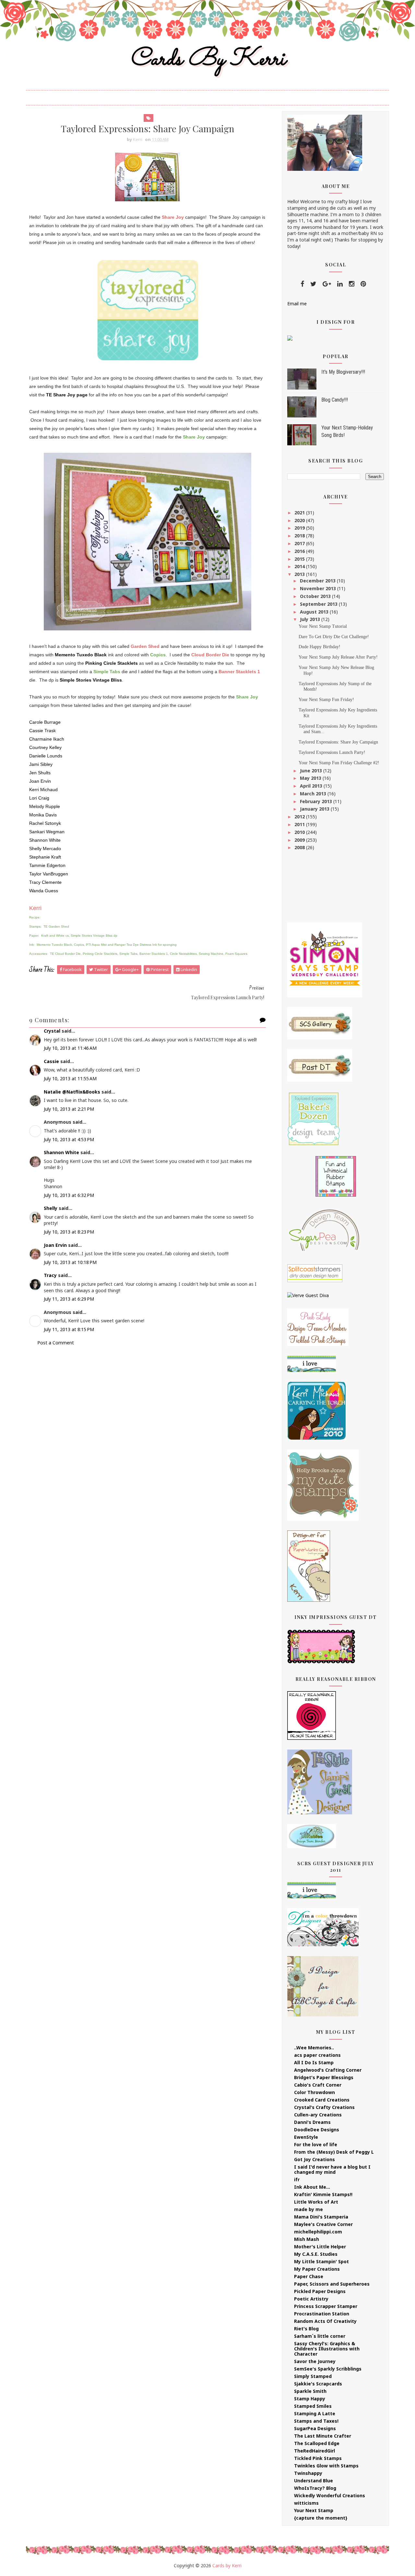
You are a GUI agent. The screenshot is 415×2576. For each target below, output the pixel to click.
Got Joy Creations (314, 2159)
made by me (308, 2209)
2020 (300, 520)
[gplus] (327, 284)
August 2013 (315, 612)
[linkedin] (340, 284)
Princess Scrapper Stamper (326, 2306)
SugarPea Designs (315, 2428)
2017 (300, 543)
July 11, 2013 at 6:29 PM (69, 1299)
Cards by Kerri (207, 59)
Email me (297, 304)
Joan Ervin (55, 1245)
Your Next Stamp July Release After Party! (338, 657)
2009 (300, 840)
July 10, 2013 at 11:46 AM (70, 1048)
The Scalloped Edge (317, 2443)
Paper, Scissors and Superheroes (332, 2284)
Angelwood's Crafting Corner (328, 2070)
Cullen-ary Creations (318, 2115)
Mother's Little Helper (320, 2247)
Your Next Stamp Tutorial (323, 626)
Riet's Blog (306, 2329)
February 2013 (317, 801)
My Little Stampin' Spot (321, 2261)
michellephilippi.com (318, 2232)
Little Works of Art (316, 2202)
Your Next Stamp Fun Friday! (326, 700)
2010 (300, 832)
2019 (300, 528)
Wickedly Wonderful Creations (330, 2495)
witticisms (306, 2503)
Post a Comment (56, 1343)
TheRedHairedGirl (314, 2451)
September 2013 (319, 604)
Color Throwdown (314, 2092)
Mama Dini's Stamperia (321, 2217)
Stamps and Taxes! (316, 2421)
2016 (300, 551)
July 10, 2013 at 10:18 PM (70, 1262)
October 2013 (316, 596)
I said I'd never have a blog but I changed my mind (332, 2169)
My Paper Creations (317, 2269)
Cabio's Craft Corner (318, 2085)
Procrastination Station (322, 2314)
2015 (300, 559)
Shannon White (61, 1152)
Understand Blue (314, 2481)
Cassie (51, 1061)
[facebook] (302, 284)
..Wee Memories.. (314, 2048)
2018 (300, 536)
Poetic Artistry (311, 2299)
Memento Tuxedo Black (81, 655)
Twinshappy (308, 2473)
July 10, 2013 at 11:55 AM (70, 1078)
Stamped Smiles (313, 2406)
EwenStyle (306, 2137)
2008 (300, 847)
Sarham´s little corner (320, 2336)
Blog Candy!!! (335, 400)
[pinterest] (363, 284)
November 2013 (319, 588)
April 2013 (312, 786)
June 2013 (312, 771)
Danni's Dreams (312, 2122)
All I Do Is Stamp (314, 2062)
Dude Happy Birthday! (320, 647)
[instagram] (352, 284)
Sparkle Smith (310, 2391)
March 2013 (314, 794)
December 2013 (318, 581)
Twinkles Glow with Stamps (326, 2466)
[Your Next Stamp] (290, 338)
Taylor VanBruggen (49, 874)
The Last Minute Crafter (323, 2436)
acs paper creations (317, 2055)
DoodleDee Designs (317, 2130)
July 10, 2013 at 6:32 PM (69, 1195)
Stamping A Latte (315, 2413)
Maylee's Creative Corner (323, 2224)
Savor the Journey (315, 2361)
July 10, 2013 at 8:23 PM (69, 1232)
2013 (300, 574)
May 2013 (311, 778)
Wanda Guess (44, 891)
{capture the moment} (321, 2518)
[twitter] (313, 284)
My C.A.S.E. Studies (316, 2254)
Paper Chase (309, 2276)
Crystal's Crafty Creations (324, 2107)
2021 (300, 513)
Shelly (51, 1208)
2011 (300, 824)
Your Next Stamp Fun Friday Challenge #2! (339, 763)
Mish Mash (307, 2239)
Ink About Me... (312, 2187)
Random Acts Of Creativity (325, 2321)
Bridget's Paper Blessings (324, 2077)
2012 (300, 817)
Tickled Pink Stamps (318, 2458)
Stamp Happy (310, 2399)
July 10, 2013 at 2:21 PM (69, 1109)
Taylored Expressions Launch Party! (332, 752)
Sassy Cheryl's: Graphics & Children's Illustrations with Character (327, 2349)
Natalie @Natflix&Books (72, 1092)
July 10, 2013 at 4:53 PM (69, 1139)
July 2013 (311, 619)
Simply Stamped (313, 2376)
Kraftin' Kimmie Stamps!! (323, 2194)
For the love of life (316, 2144)
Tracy (50, 1275)
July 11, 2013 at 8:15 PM (69, 1329)
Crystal (52, 1031)
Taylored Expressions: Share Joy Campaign (338, 742)
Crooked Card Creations (322, 2100)
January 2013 (315, 809)
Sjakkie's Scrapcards (318, 2384)
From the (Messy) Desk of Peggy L (334, 2152)
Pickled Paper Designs (320, 2291)
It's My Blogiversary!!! (343, 372)
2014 (300, 566)
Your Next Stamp (314, 2510)
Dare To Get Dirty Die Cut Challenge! (334, 637)
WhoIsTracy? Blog (315, 2488)
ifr (297, 2179)
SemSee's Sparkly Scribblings (328, 2369)
